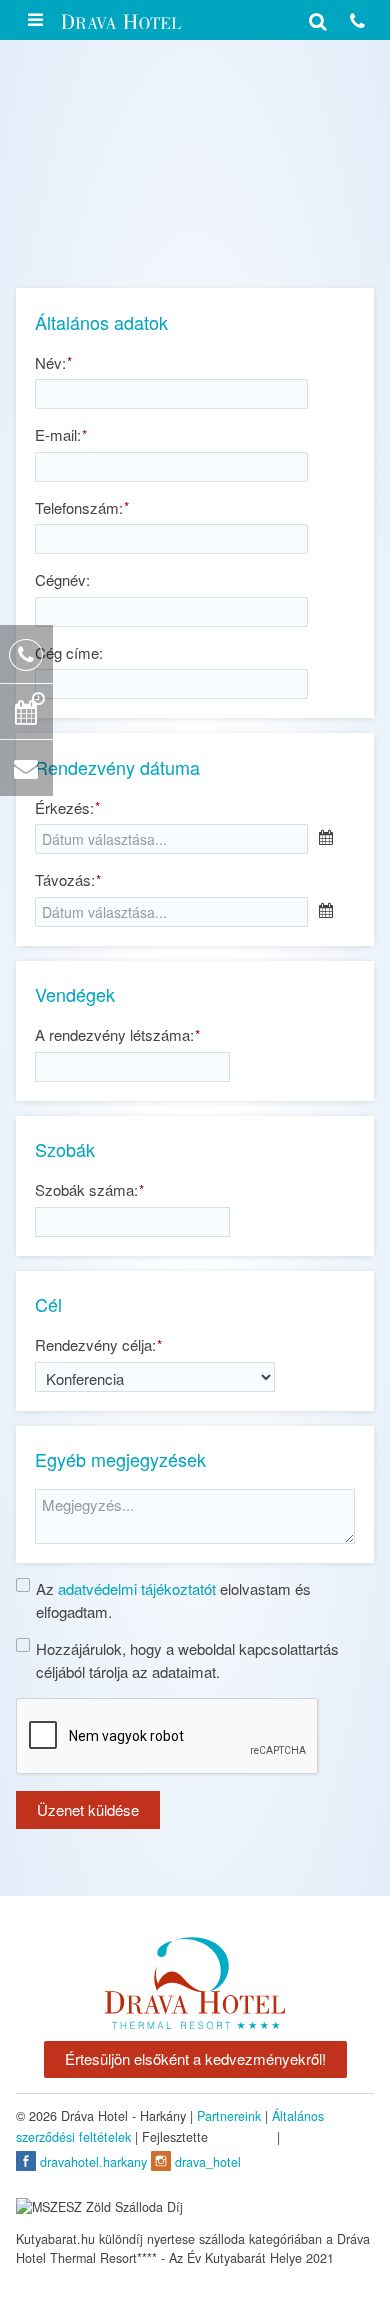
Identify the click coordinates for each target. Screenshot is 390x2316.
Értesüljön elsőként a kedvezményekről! (195, 2058)
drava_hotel (206, 2162)
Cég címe (69, 652)
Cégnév (62, 579)
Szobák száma (89, 1189)
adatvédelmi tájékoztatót (137, 1588)
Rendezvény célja (98, 1344)
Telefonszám (81, 507)
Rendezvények (81, 235)
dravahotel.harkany (91, 2162)
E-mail (60, 434)
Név (53, 362)
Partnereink (229, 2116)
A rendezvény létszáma (117, 1034)
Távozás (67, 879)
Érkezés (67, 807)
